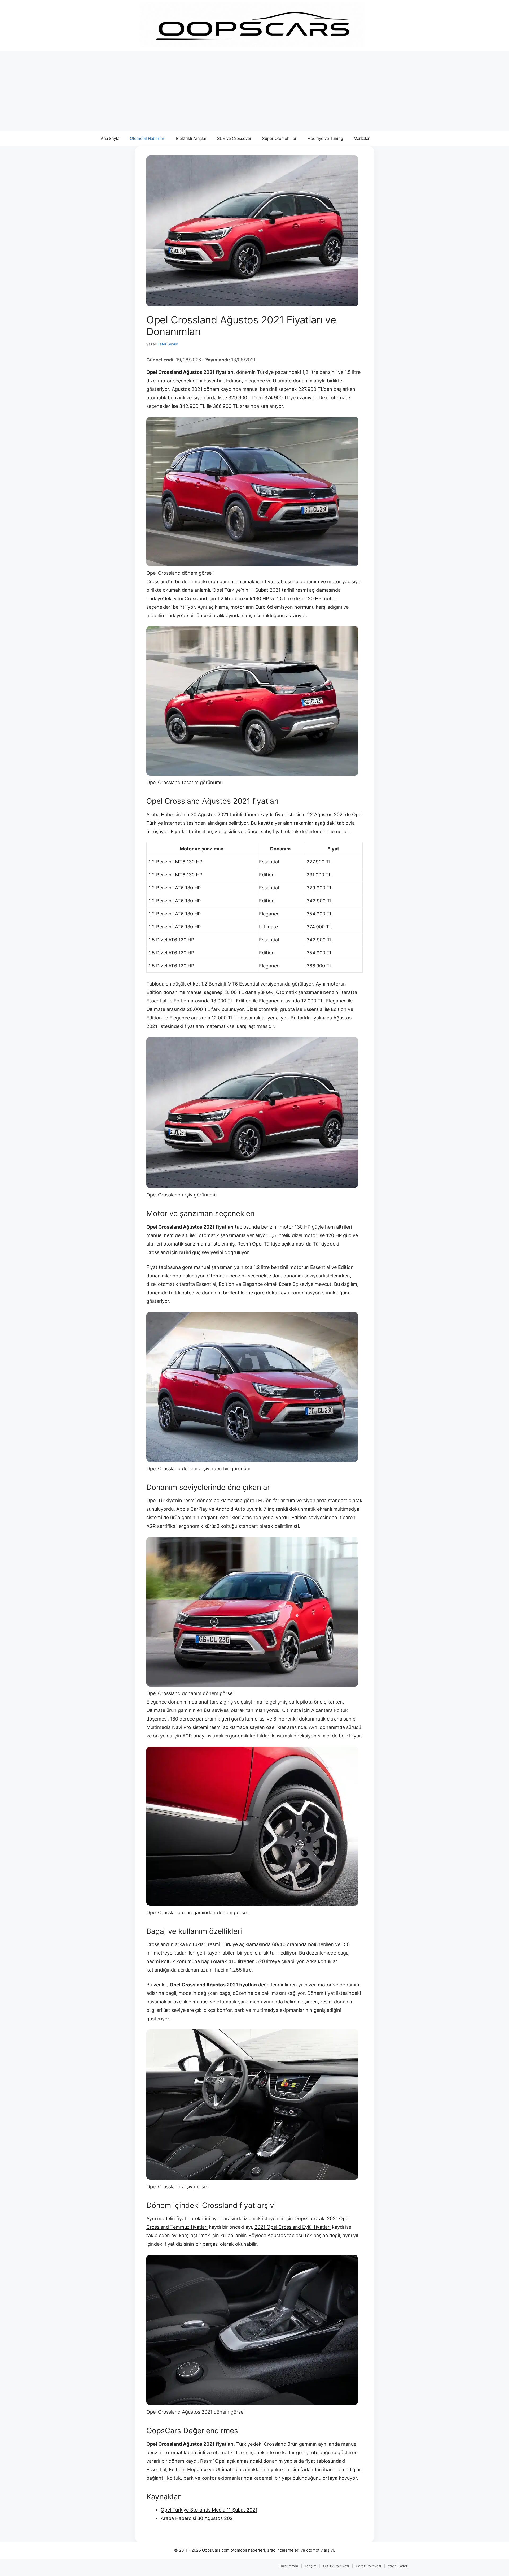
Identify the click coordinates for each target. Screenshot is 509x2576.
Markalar (362, 138)
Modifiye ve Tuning (325, 138)
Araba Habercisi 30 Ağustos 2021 (198, 2518)
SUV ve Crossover (234, 138)
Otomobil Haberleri (148, 138)
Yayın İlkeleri (398, 2566)
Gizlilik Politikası (336, 2566)
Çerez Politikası (368, 2566)
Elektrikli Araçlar (191, 138)
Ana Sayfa (110, 138)
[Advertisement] (254, 91)
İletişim (311, 2566)
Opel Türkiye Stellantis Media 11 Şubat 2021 (209, 2510)
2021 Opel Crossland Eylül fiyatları (293, 2227)
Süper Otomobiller (279, 138)
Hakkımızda (289, 2566)
